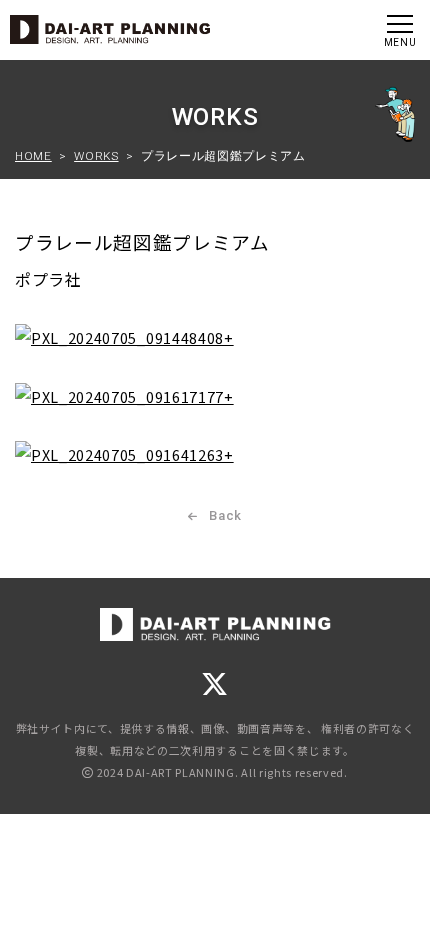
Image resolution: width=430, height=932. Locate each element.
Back (224, 515)
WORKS (96, 156)
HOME (33, 156)
